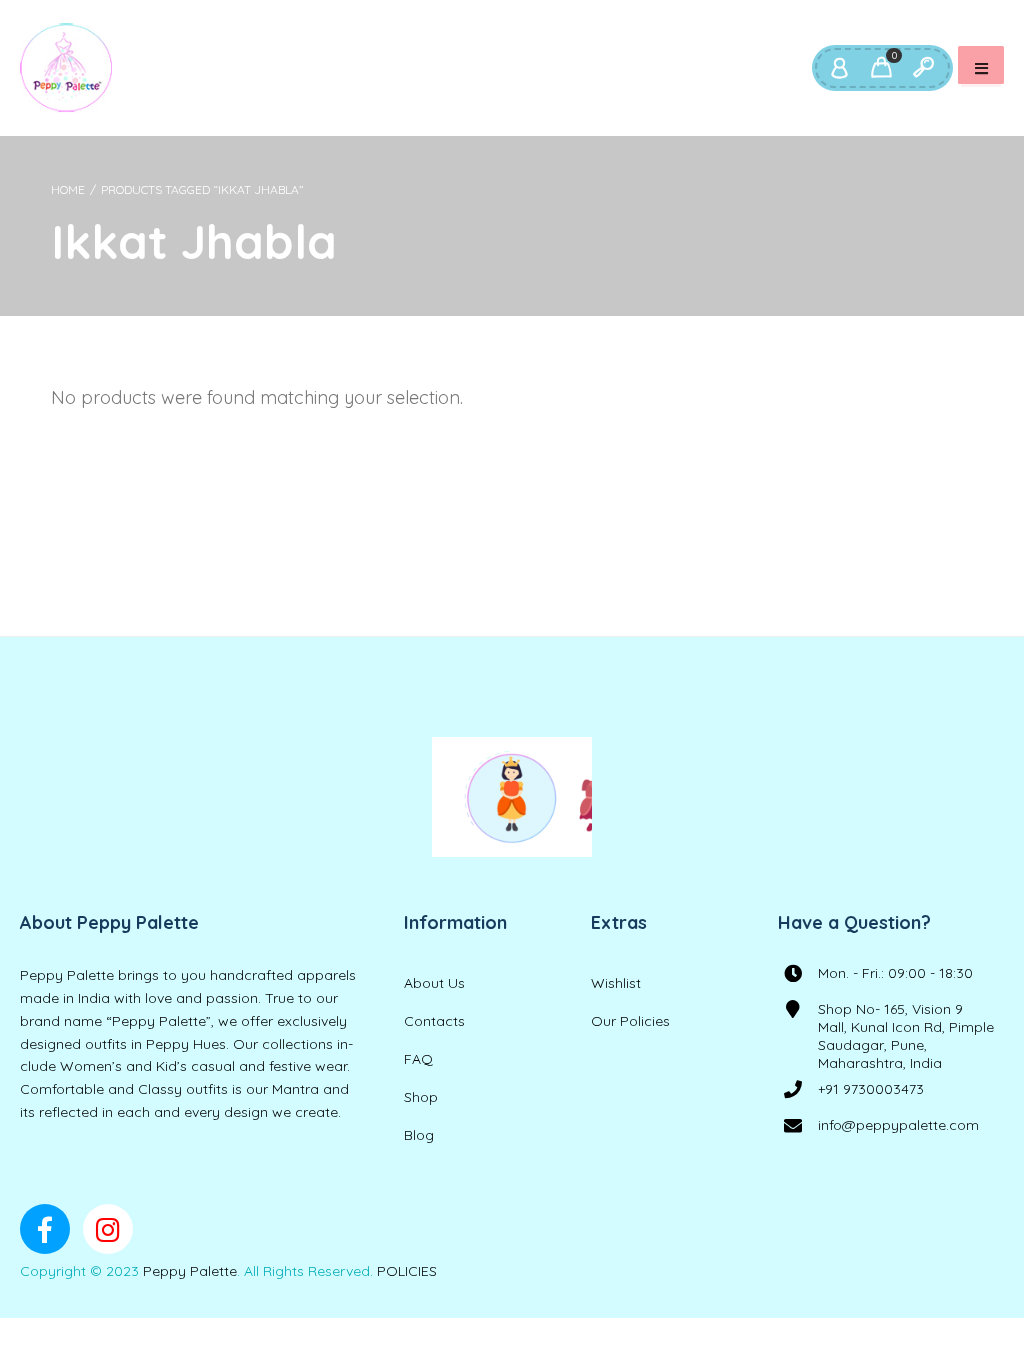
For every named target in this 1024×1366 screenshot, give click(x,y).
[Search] (923, 68)
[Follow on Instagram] (108, 1229)
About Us (434, 983)
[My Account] (839, 68)
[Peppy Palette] (66, 68)
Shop (421, 1097)
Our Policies (630, 1021)
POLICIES (407, 1271)
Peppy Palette (190, 1271)
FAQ (418, 1059)
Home (68, 189)
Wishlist (616, 983)
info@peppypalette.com (898, 1125)
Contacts (434, 1021)
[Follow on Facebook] (45, 1229)
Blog (419, 1135)
